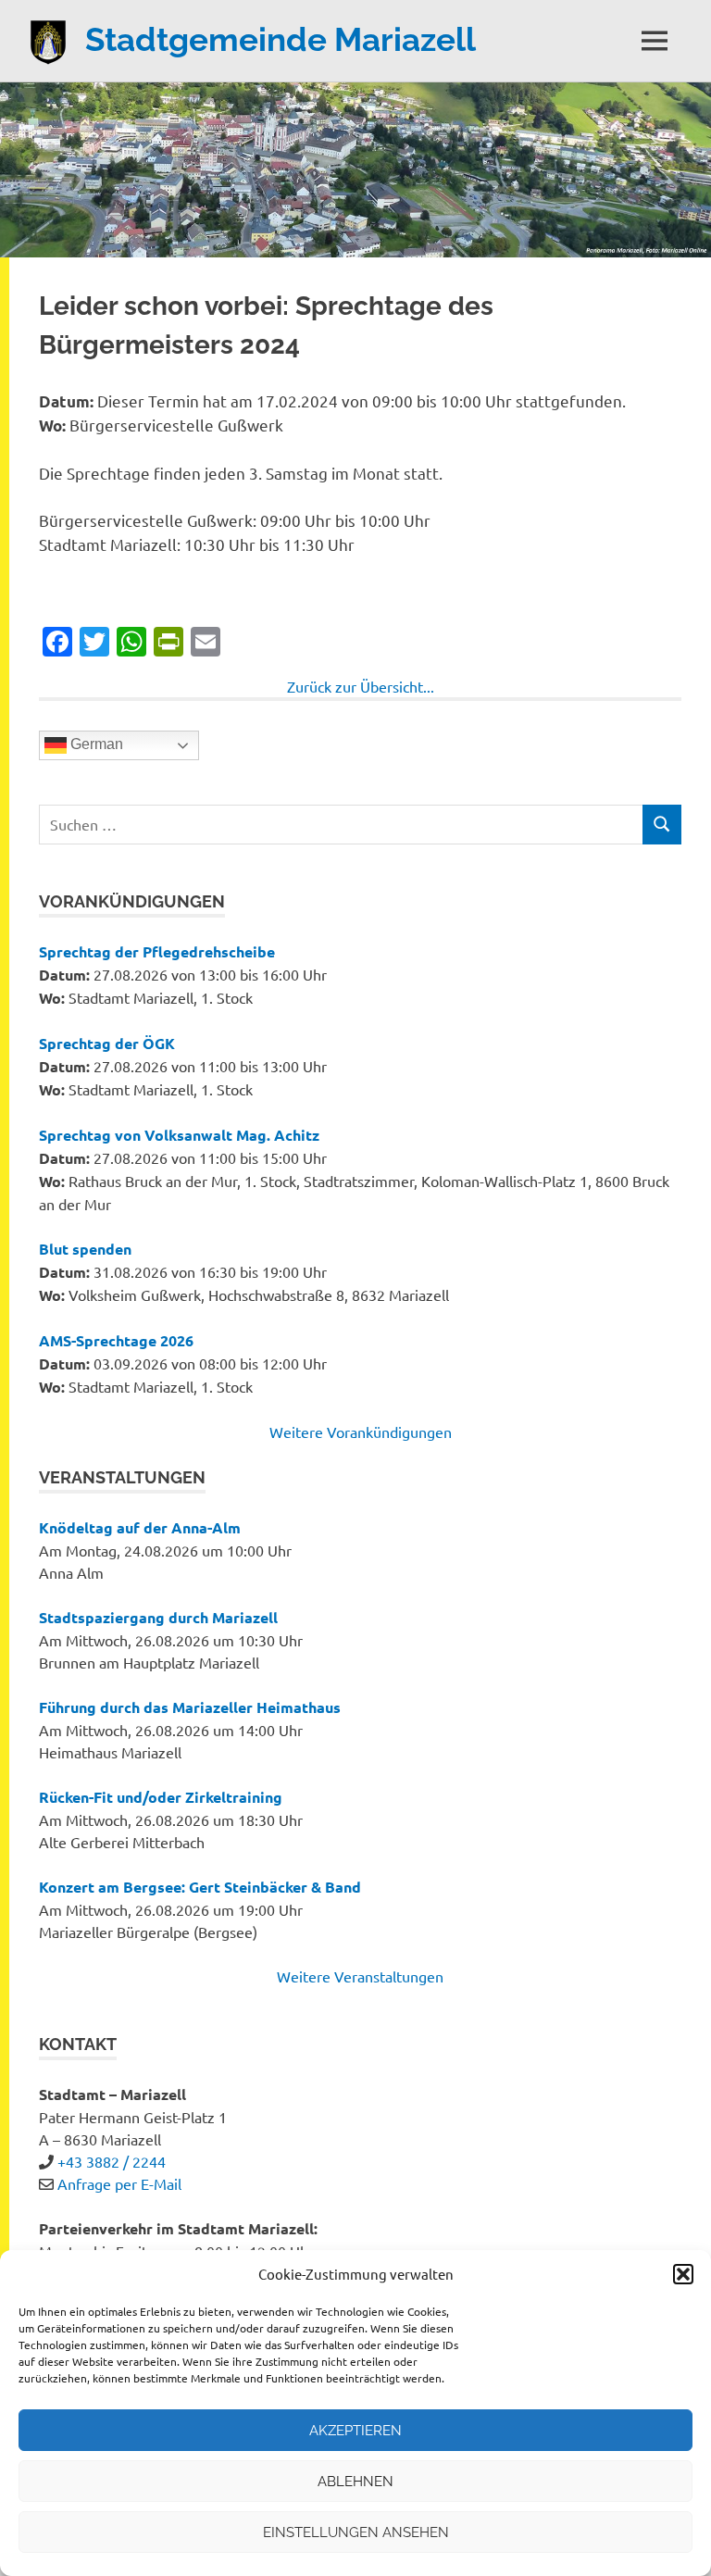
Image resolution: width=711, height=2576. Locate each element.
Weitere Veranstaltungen (360, 1976)
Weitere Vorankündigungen (361, 1432)
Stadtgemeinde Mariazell (281, 39)
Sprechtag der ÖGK (107, 1043)
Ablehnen (355, 2482)
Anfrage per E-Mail (119, 2183)
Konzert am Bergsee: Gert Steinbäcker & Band (200, 1887)
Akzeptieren (355, 2431)
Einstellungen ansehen (356, 2532)
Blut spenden (85, 1249)
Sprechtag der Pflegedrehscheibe (157, 951)
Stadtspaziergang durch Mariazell (158, 1617)
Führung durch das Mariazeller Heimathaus (190, 1707)
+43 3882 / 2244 (112, 2161)
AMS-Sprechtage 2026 (116, 1340)
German (95, 744)
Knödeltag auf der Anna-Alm (140, 1527)
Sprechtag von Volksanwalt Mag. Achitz (179, 1135)
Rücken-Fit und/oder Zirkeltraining (161, 1797)
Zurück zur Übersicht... (361, 686)
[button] (683, 2274)
